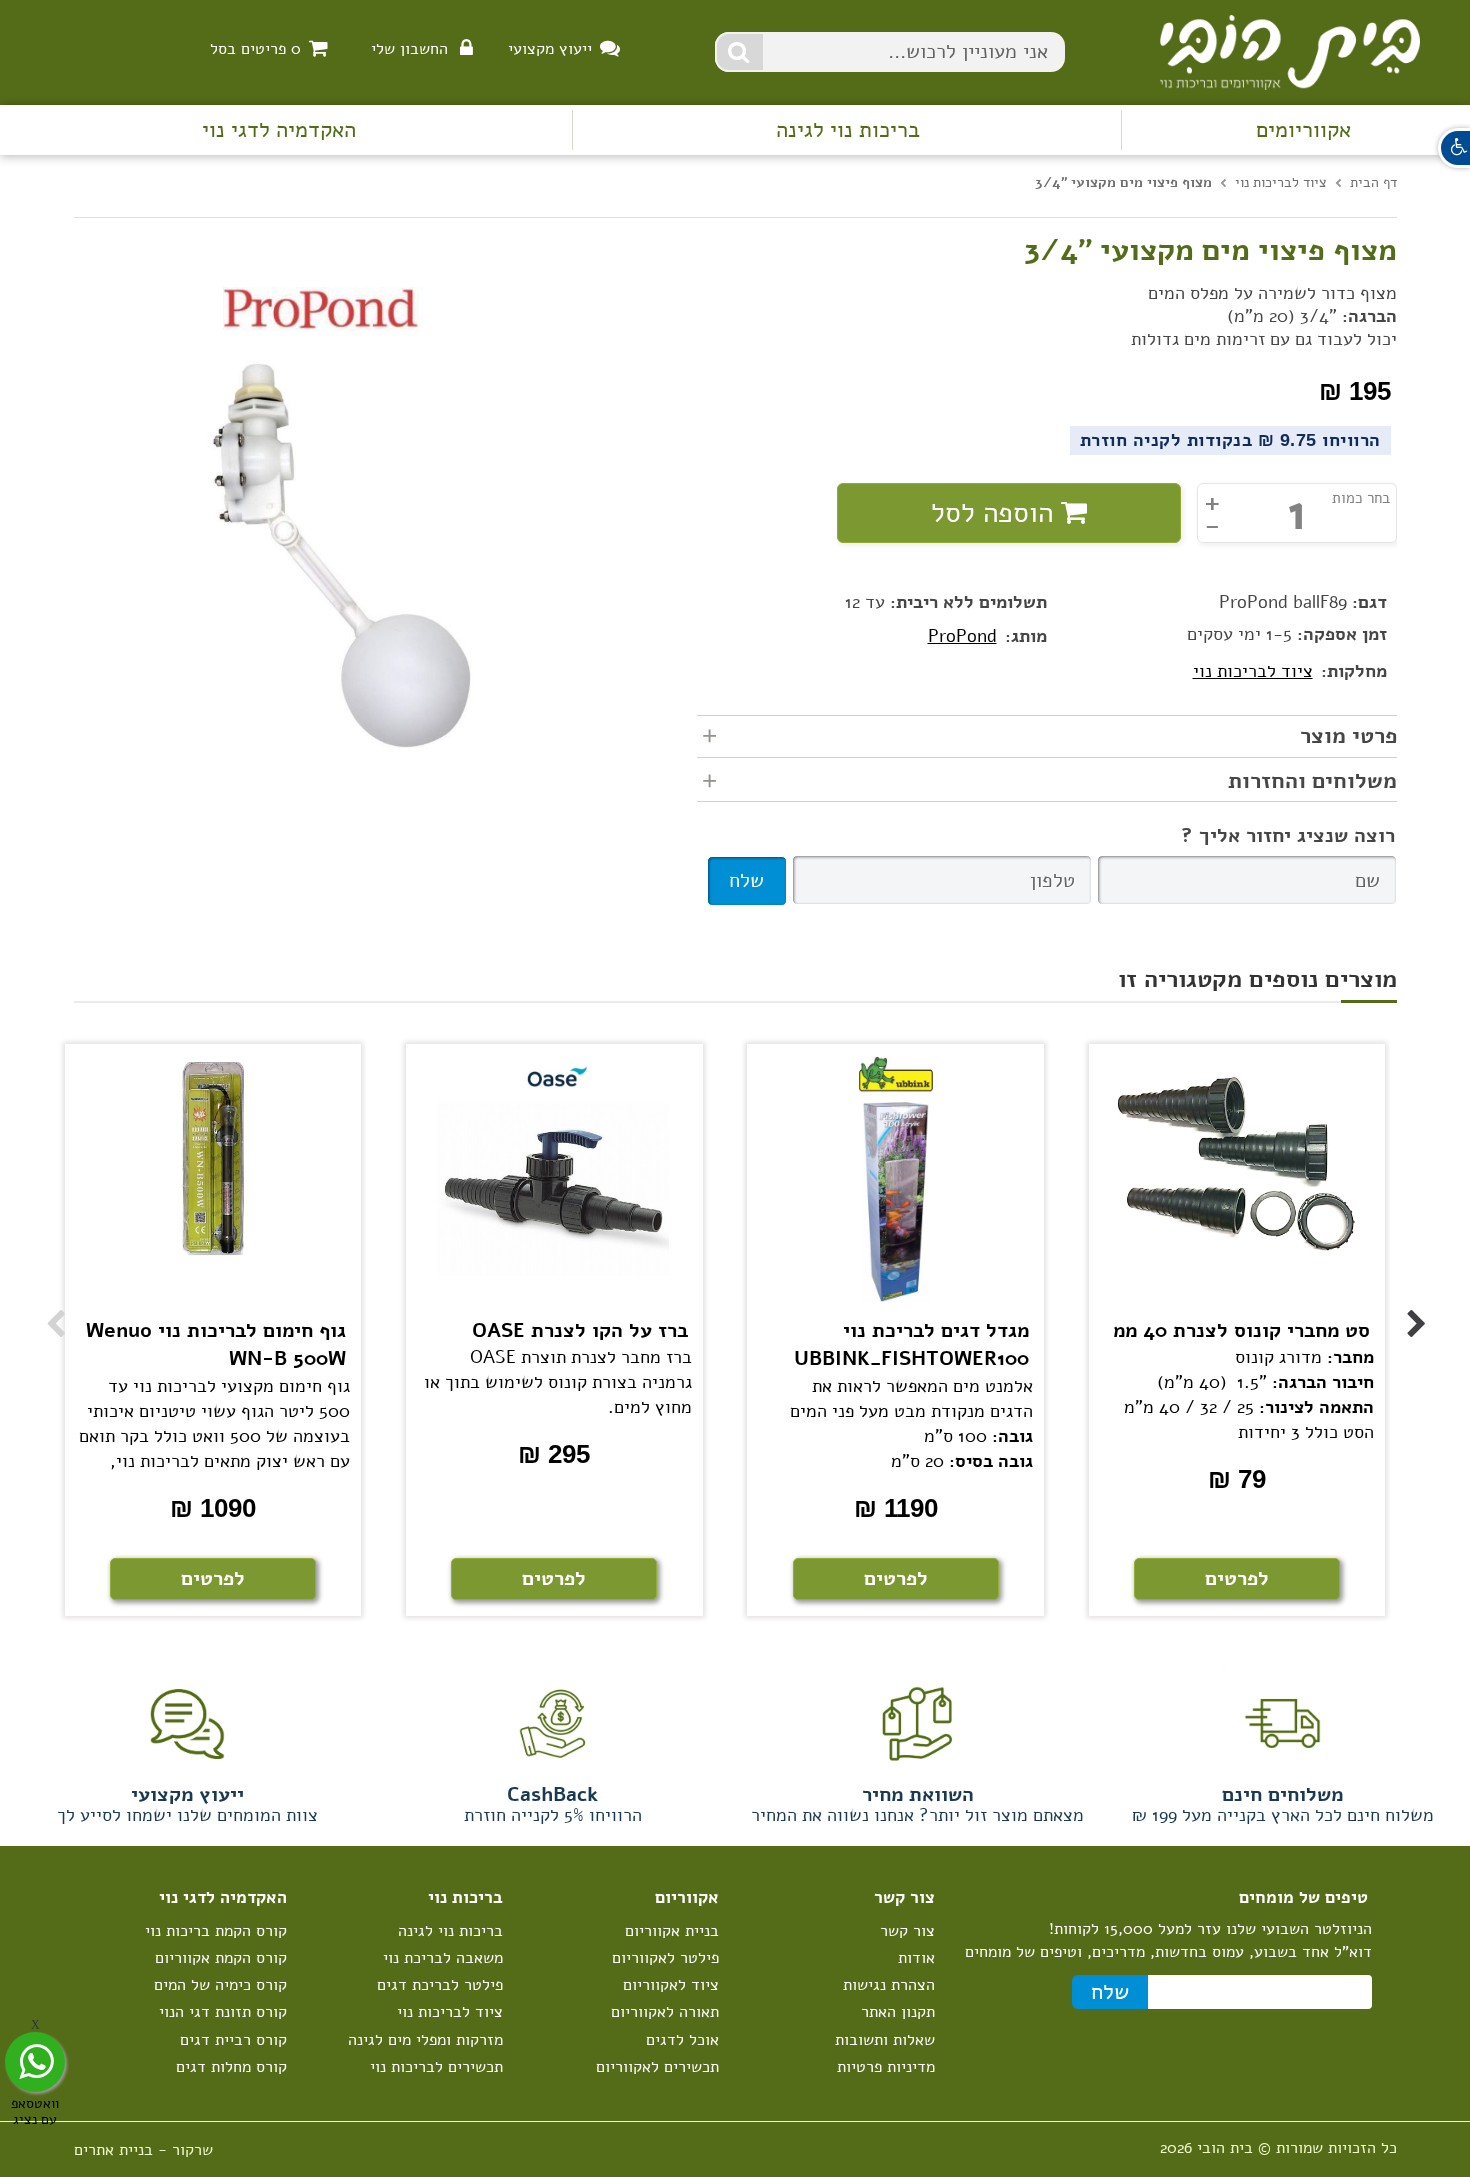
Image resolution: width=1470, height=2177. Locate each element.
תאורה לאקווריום (665, 2012)
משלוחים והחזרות (1312, 781)
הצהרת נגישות (889, 1985)
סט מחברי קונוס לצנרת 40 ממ (1241, 1330)
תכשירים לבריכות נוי (436, 2067)
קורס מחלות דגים (231, 2067)
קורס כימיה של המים (220, 1985)
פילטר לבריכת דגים (440, 1985)
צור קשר (907, 1931)
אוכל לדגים (682, 2040)
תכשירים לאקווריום (657, 2067)
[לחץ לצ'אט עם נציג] (35, 2062)
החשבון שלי (409, 49)
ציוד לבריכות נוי (1253, 671)
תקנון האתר (898, 2012)
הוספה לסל (996, 513)
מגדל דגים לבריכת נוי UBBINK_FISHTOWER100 (911, 1345)
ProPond (962, 636)
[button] (1454, 148)
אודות (916, 1958)
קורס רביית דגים (233, 2040)
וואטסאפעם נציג (35, 2110)
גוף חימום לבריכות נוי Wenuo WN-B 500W (216, 1345)
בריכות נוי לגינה (848, 130)
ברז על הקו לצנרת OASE (580, 1330)
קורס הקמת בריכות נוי (216, 1931)
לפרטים (213, 1578)
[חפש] (740, 52)
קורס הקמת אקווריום (221, 1958)
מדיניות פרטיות (886, 2067)
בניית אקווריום (672, 1931)
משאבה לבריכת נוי (443, 1958)
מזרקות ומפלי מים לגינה (425, 2040)
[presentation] (45, 1303)
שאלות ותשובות (885, 2040)
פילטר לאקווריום (665, 1958)
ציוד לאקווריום (671, 1985)
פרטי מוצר (1348, 736)
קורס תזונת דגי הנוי (223, 2012)
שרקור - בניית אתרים (143, 2150)
